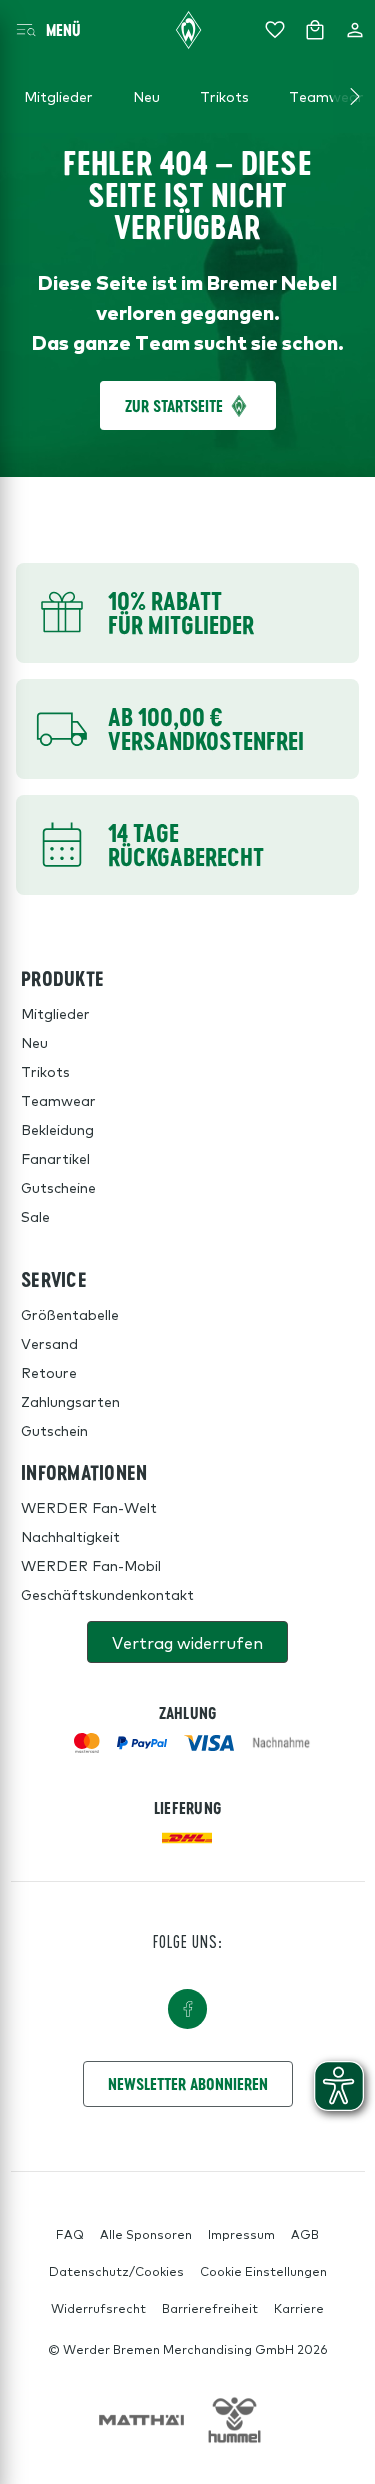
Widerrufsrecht (98, 2308)
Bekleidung (57, 1129)
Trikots (45, 1071)
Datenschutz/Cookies (116, 2271)
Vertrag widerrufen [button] (187, 1642)
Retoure (49, 1372)
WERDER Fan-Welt (89, 1507)
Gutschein (54, 1430)
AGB (305, 2234)
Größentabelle (70, 1314)
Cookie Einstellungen (263, 2271)
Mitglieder (55, 1013)
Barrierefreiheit (210, 2308)
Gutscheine (58, 1187)
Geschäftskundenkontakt (107, 1594)
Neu (34, 1042)
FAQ (70, 2234)
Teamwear (58, 1100)
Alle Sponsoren (146, 2234)
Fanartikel (55, 1158)
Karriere (299, 2308)
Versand (49, 1343)
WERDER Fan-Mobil (91, 1565)
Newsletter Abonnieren (188, 2083)
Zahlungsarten (70, 1401)
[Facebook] (188, 2009)
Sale (35, 1216)
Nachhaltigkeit (70, 1536)
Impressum (241, 2234)
